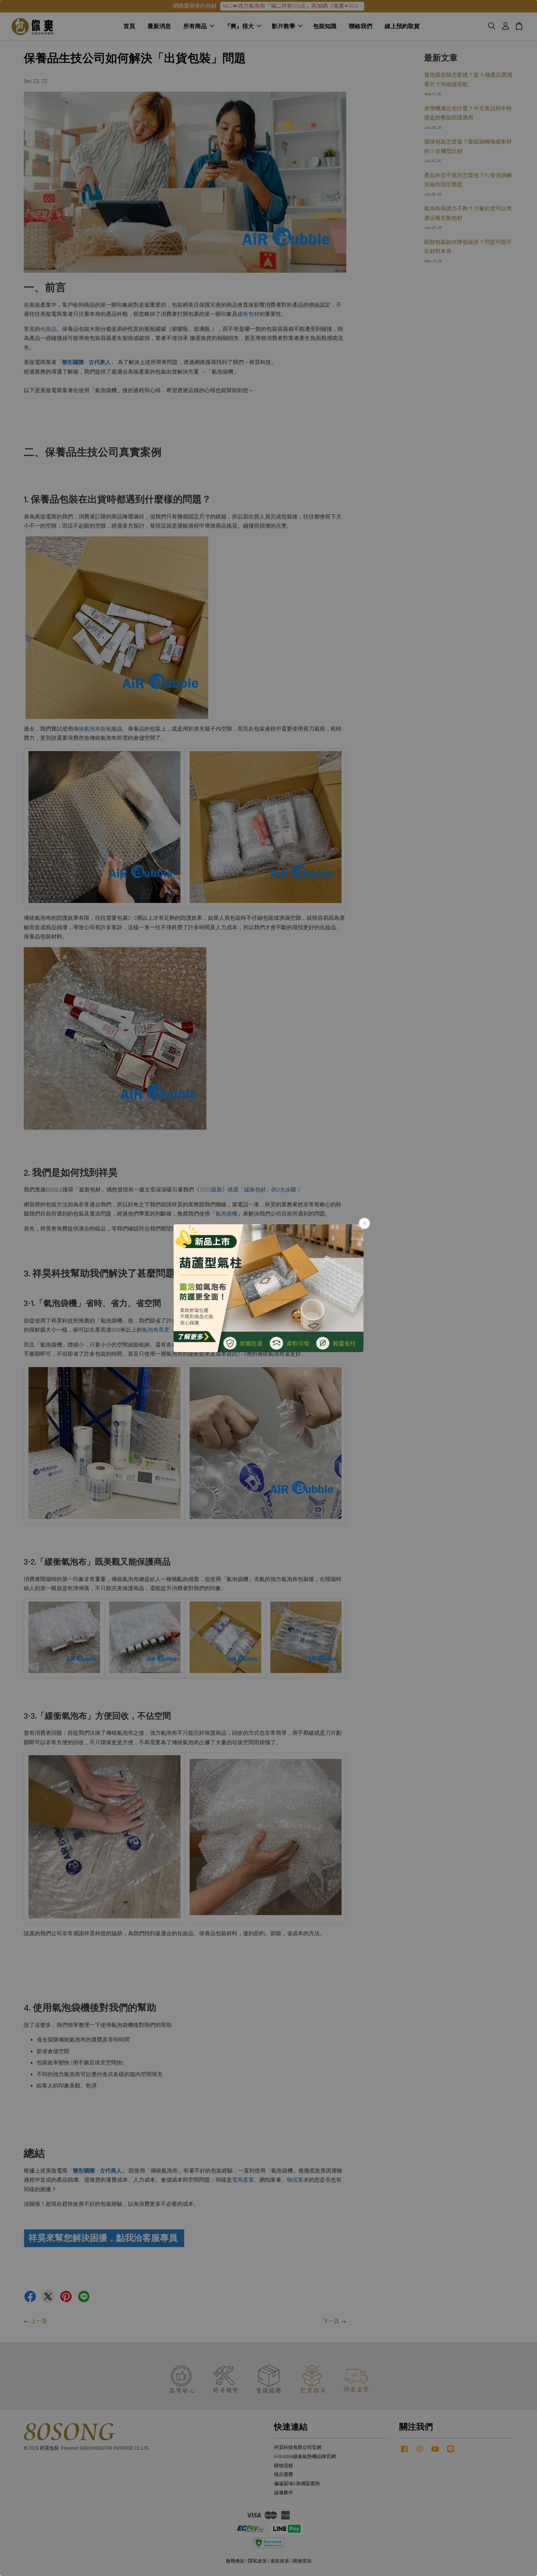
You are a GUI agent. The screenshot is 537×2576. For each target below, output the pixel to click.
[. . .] (268, 1288)
